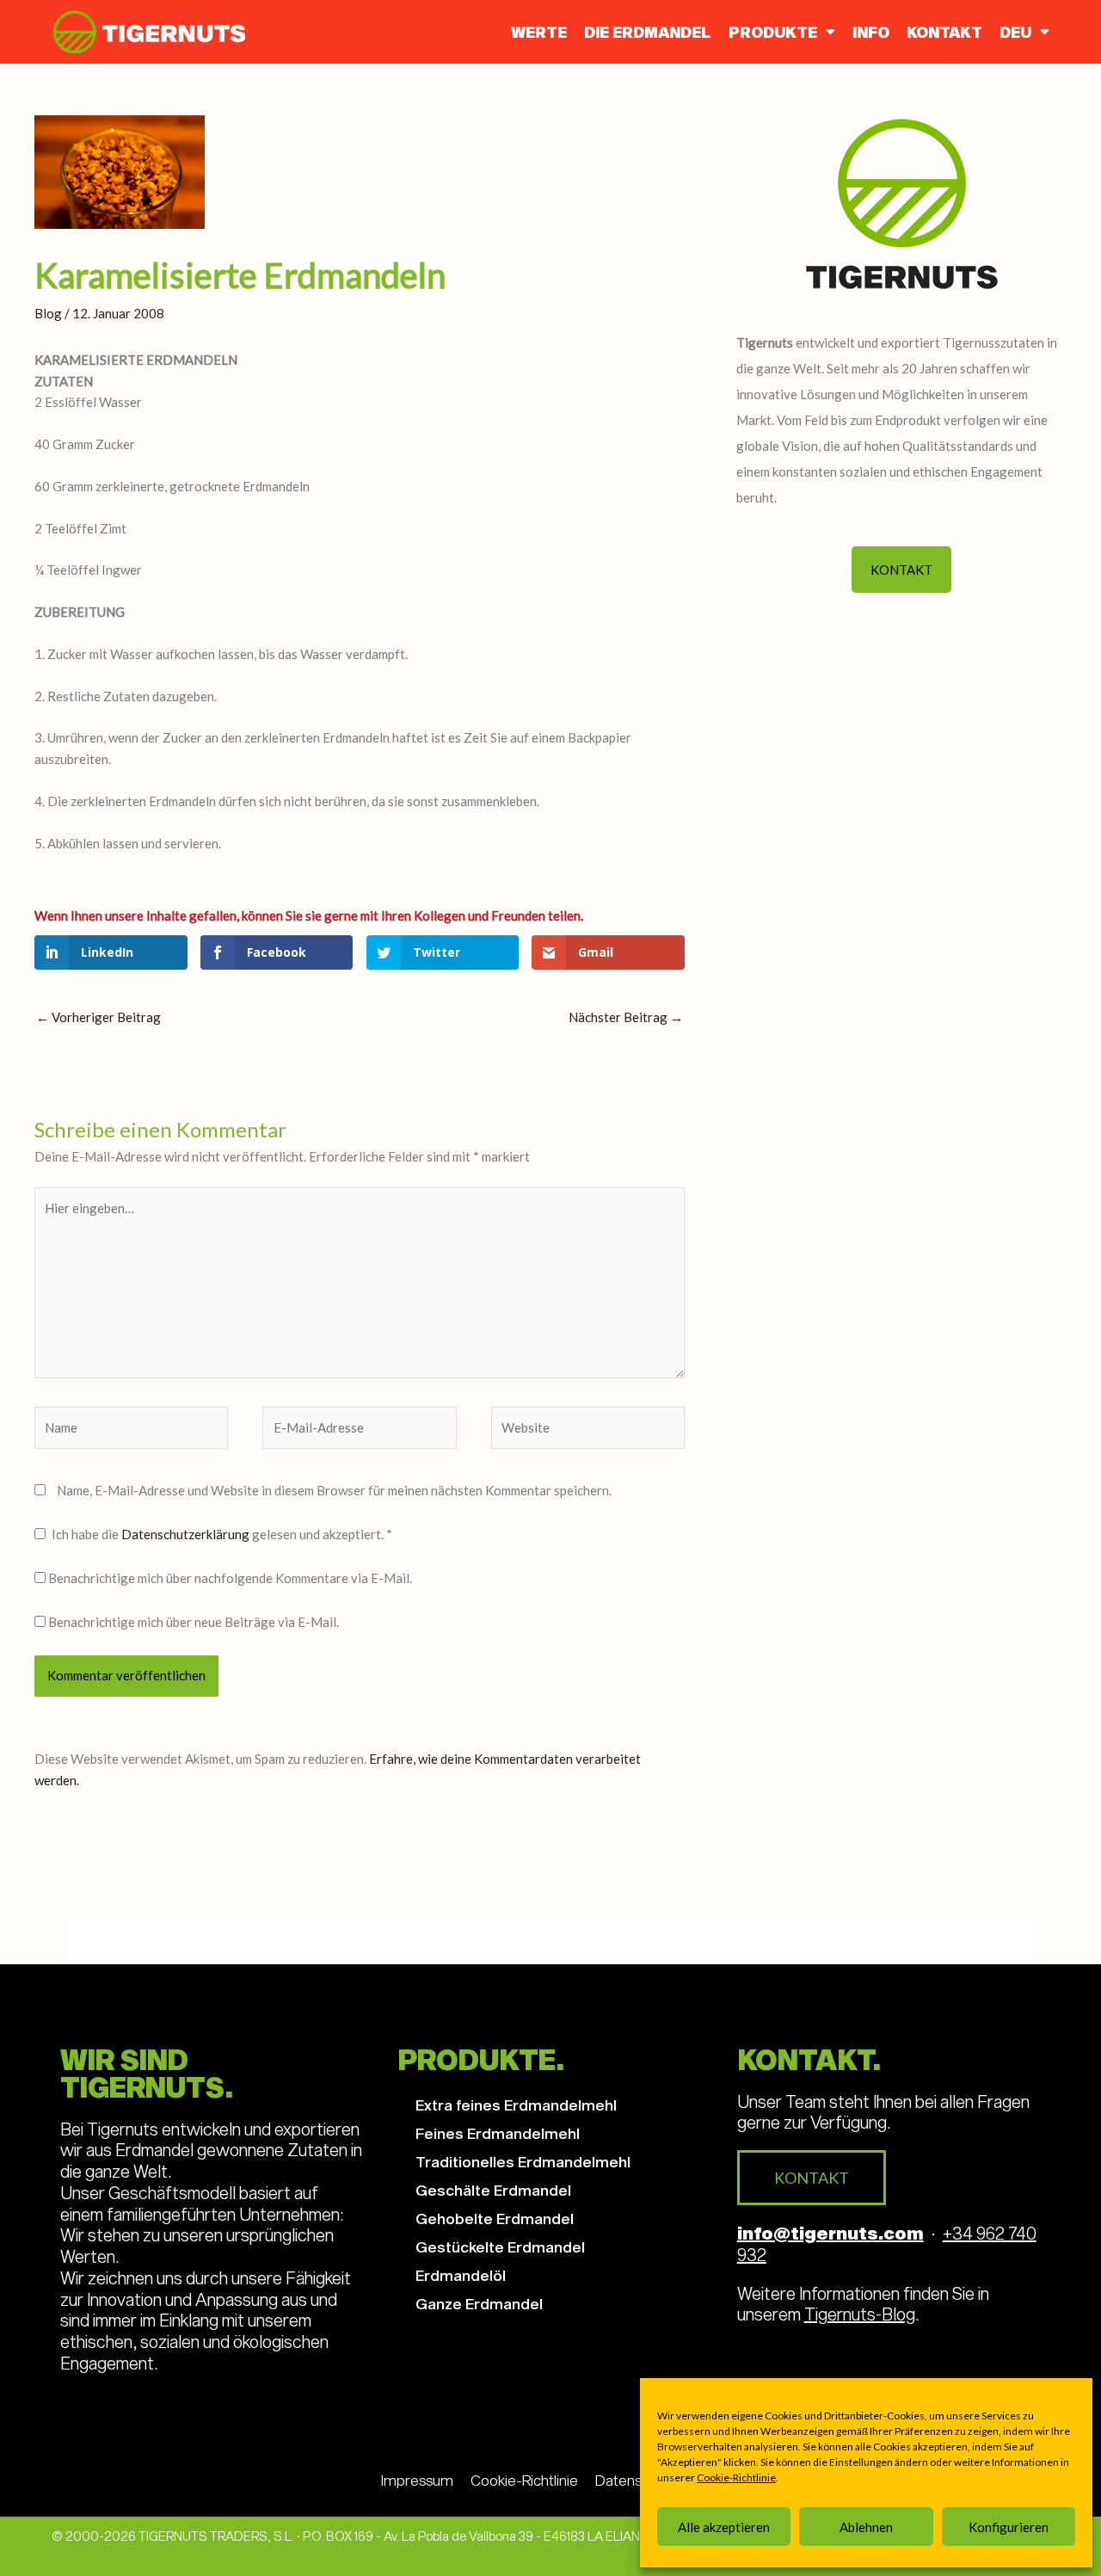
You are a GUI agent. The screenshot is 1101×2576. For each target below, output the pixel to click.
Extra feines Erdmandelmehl (516, 2105)
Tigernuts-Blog (860, 2314)
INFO (871, 32)
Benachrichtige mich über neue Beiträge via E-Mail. (194, 1622)
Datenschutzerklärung (187, 1534)
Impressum (417, 2480)
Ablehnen (866, 2527)
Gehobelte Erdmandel (495, 2218)
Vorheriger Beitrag (98, 1017)
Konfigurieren (1009, 2527)
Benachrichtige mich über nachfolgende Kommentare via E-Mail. (230, 1578)
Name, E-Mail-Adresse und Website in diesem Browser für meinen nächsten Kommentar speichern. (334, 1490)
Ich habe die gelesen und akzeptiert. (222, 1534)
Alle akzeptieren (724, 2527)
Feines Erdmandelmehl (498, 2133)
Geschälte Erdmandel (493, 2190)
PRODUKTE (773, 32)
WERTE (539, 32)
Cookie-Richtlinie (736, 2477)
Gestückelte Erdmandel (500, 2246)
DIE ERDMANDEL (648, 32)
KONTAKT (944, 32)
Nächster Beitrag (626, 1017)
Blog (48, 313)
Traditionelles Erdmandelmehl (523, 2161)
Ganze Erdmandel (479, 2303)
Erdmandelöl (461, 2275)
